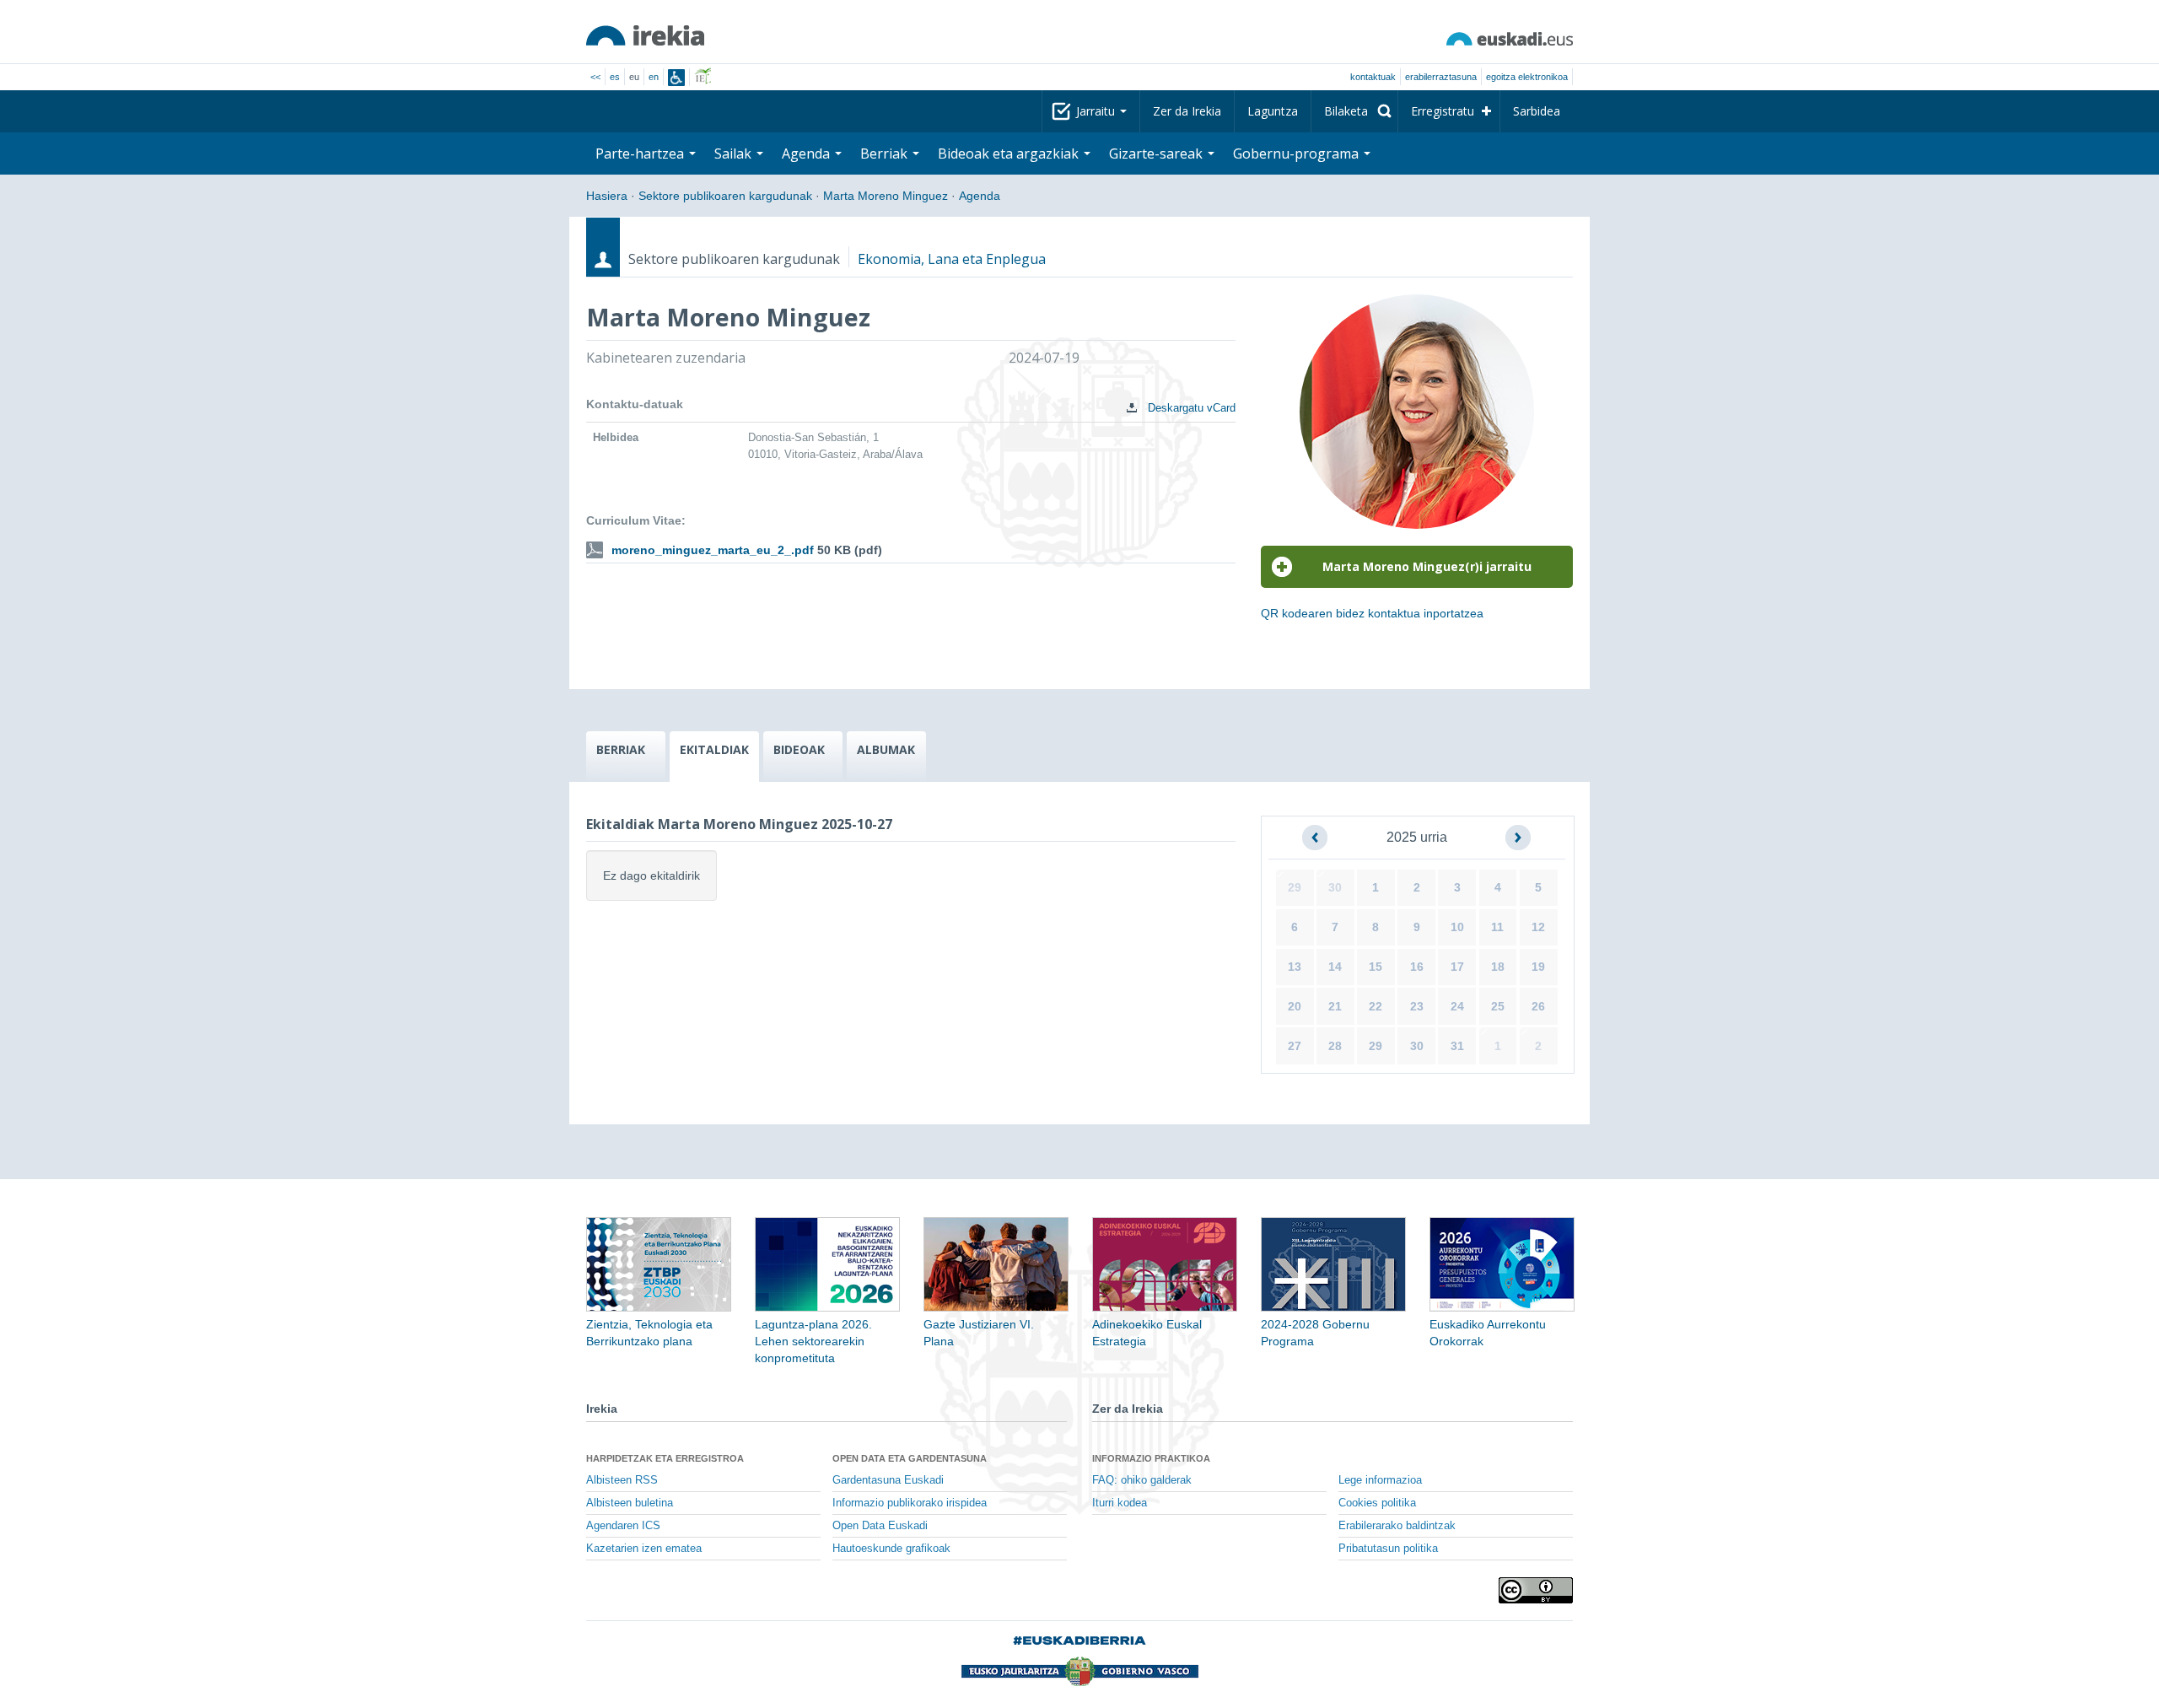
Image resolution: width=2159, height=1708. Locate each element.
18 (1498, 967)
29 (1295, 887)
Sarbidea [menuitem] (1537, 111)
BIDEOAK (799, 749)
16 (1417, 967)
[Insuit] (676, 78)
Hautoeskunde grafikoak (891, 1549)
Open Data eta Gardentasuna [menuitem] (910, 1458)
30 (1335, 887)
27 (1295, 1046)
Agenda (980, 196)
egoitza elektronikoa (1527, 77)
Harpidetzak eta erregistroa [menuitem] (665, 1458)
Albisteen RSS (622, 1480)
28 (1335, 1046)
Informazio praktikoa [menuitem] (1151, 1458)
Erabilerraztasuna (1441, 77)
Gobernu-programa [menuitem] (1298, 154)
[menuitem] (1354, 111)
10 (1457, 927)
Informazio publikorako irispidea (910, 1503)
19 (1538, 967)
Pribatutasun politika (1388, 1549)
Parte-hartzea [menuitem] (641, 154)
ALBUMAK (886, 749)
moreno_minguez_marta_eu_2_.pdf (713, 550)
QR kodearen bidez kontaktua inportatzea (1372, 613)
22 (1376, 1006)
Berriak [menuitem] (886, 154)
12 (1538, 927)
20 (1295, 1006)
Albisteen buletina (630, 1503)
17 (1457, 967)
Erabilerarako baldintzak (1397, 1526)
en (654, 77)
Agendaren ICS (623, 1526)
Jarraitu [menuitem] (1097, 111)
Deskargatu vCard (1190, 408)
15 (1376, 967)
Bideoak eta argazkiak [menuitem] (1010, 154)
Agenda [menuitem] (808, 154)
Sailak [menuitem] (735, 154)
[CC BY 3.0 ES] (1536, 1590)
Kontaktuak (1373, 77)
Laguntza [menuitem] (1273, 111)
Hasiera (607, 196)
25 (1498, 1006)
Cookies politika (1377, 1503)
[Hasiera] (645, 35)
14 (1335, 967)
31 (1457, 1046)
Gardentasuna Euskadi (888, 1480)
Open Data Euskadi (880, 1526)
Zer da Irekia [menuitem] (1187, 111)
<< (595, 77)
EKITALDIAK (714, 749)
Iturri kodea (1120, 1503)
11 (1497, 927)
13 (1295, 967)
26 (1538, 1006)
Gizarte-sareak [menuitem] (1158, 154)
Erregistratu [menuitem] (1443, 111)
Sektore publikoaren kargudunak (725, 196)
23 (1417, 1006)
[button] (1315, 838)
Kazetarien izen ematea (644, 1549)
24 (1457, 1006)
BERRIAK (621, 749)
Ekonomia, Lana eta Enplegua (952, 259)
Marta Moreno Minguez (886, 196)
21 (1335, 1006)
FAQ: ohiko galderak (1142, 1480)
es (615, 77)
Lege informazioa (1380, 1480)
